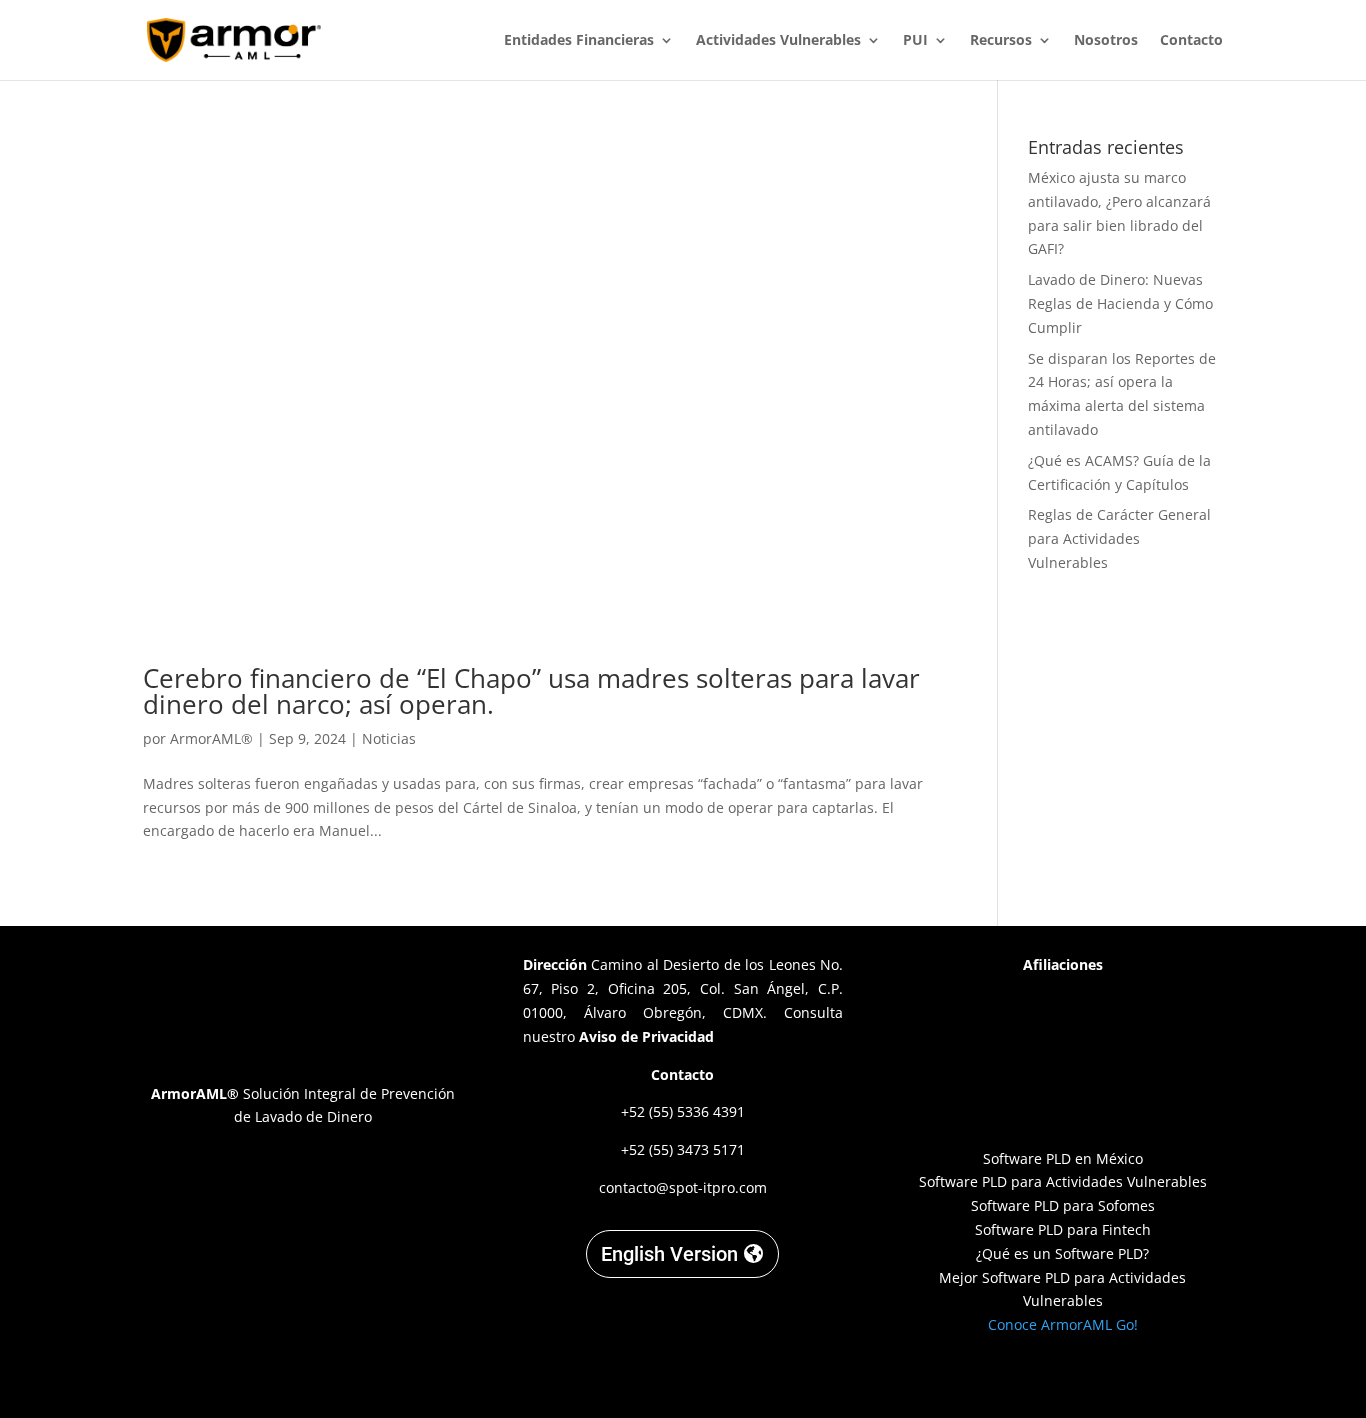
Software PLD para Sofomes (1063, 1205)
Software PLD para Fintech (1063, 1229)
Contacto (1191, 41)
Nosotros (1106, 41)
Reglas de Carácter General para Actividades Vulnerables (1119, 538)
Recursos (1001, 41)
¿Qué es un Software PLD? (1062, 1253)
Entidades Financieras (579, 41)
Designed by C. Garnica (1063, 1378)
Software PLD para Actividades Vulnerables (1063, 1181)
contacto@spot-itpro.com (683, 1187)
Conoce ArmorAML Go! (1063, 1324)
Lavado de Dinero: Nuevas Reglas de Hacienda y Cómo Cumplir (1120, 303)
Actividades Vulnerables (778, 41)
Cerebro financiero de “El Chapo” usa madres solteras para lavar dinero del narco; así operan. (531, 691)
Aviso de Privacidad (646, 1036)
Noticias (389, 738)
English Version (669, 1254)
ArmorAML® (211, 738)
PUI (915, 41)
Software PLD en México (1063, 1158)
